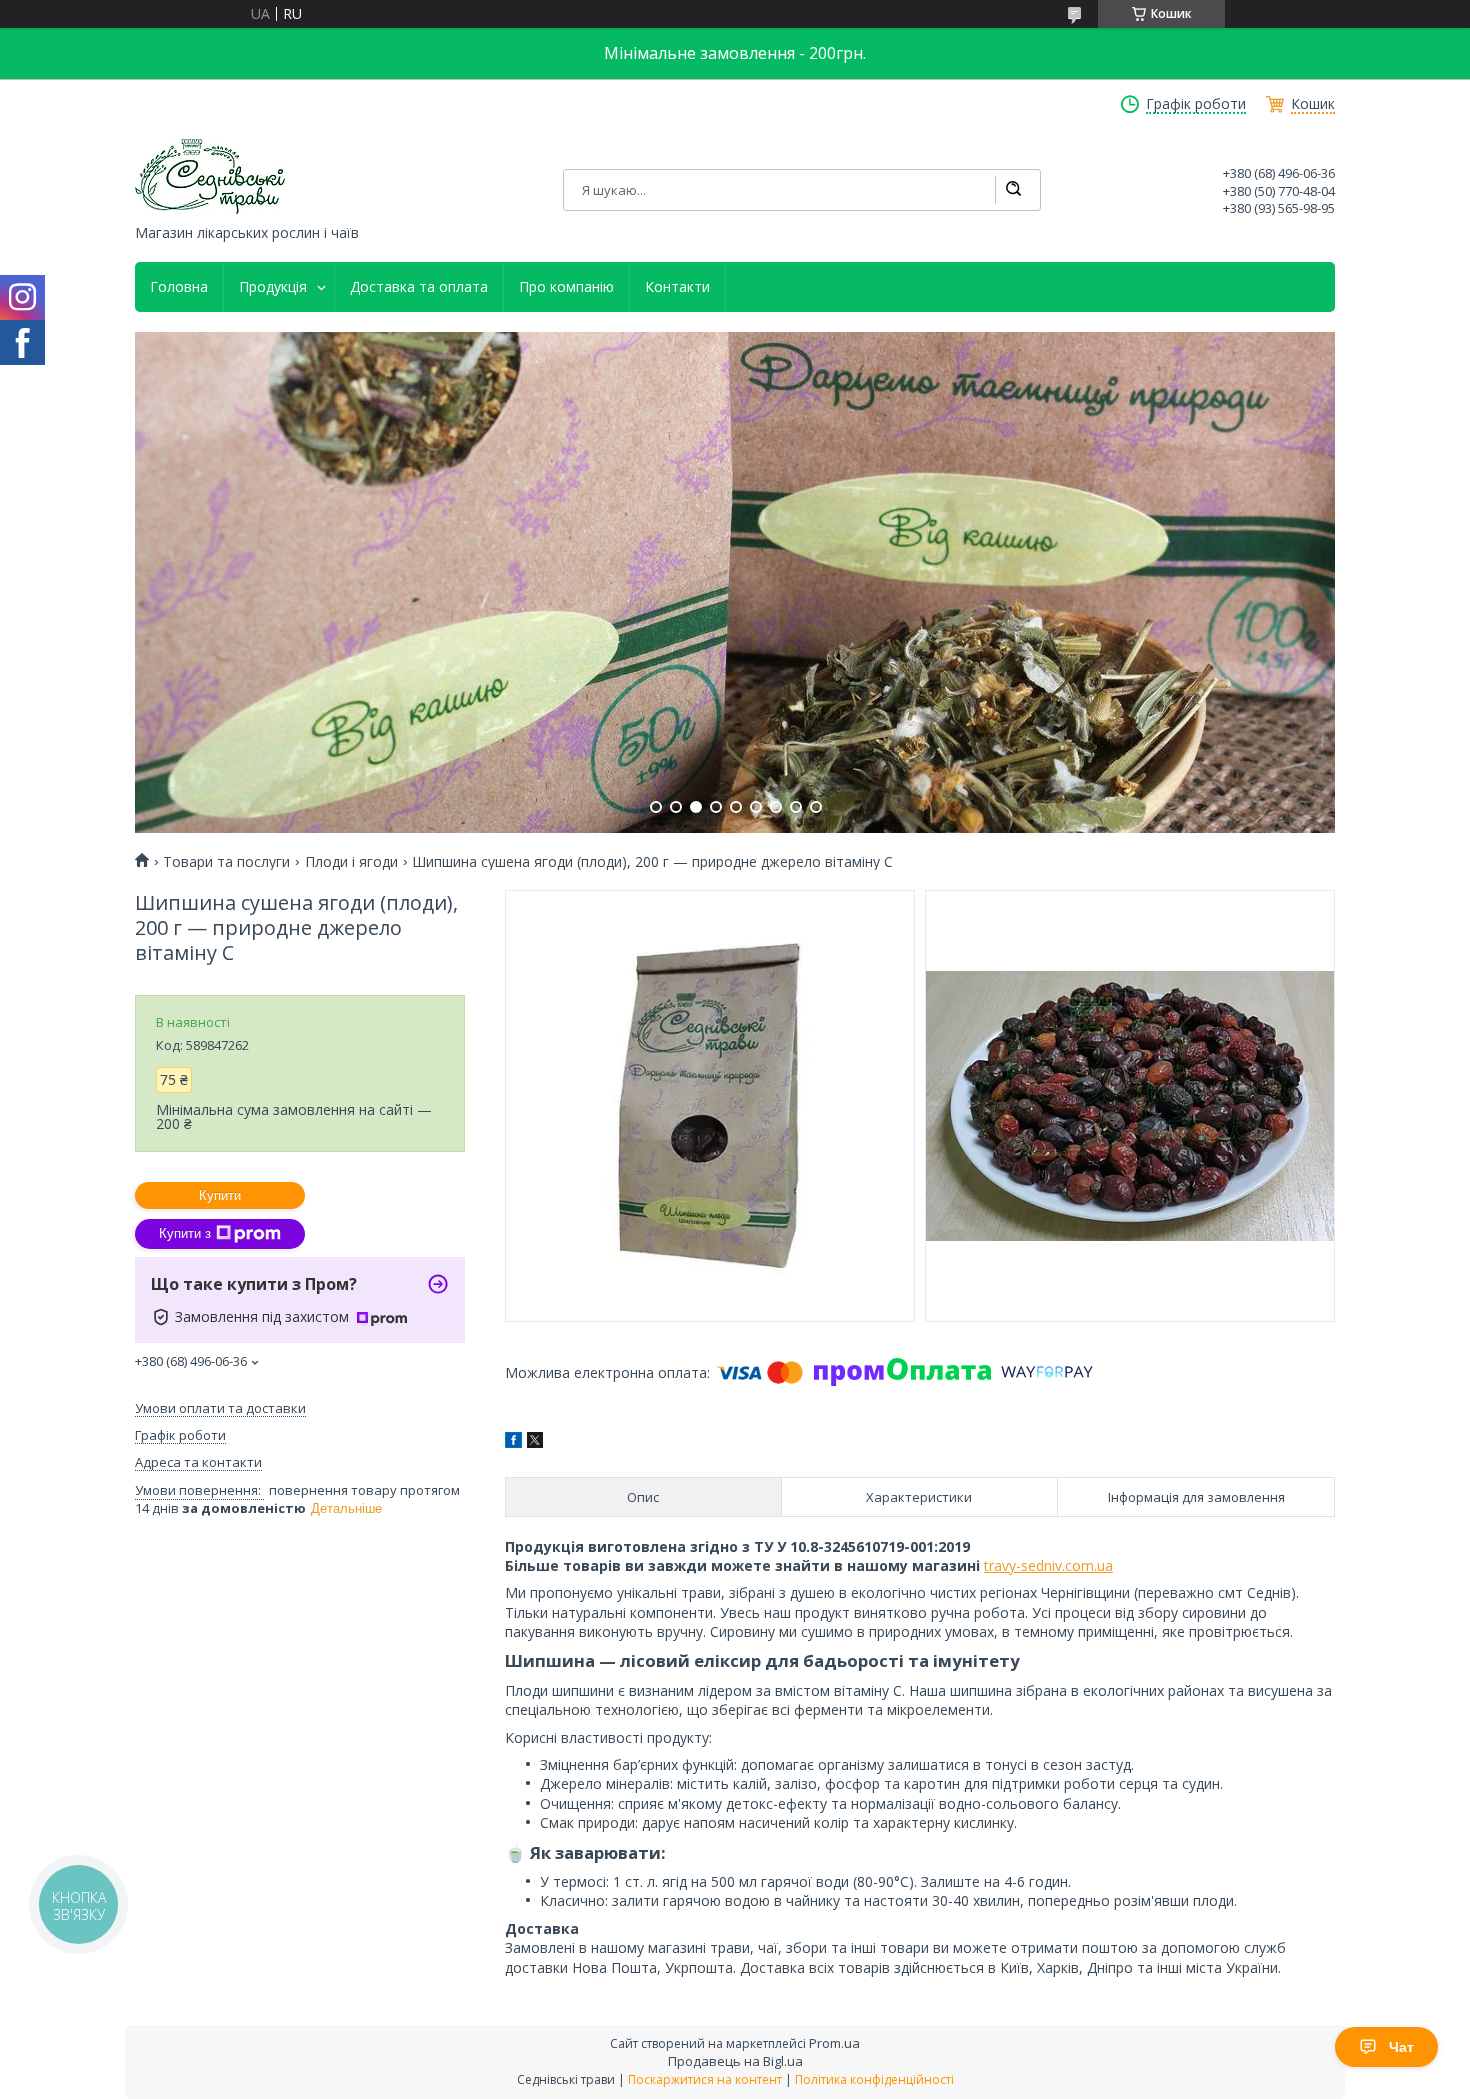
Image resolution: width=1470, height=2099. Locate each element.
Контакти (677, 287)
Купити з (185, 1233)
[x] (535, 1442)
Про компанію (566, 287)
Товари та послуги (226, 862)
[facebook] (513, 1442)
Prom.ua (834, 2043)
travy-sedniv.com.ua (1048, 1565)
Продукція (273, 287)
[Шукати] (1013, 190)
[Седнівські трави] (210, 176)
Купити (220, 1195)
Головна (179, 287)
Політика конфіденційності (874, 2079)
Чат (1401, 2047)
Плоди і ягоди (351, 862)
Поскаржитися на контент (705, 2079)
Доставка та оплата (419, 287)
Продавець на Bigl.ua (735, 2061)
